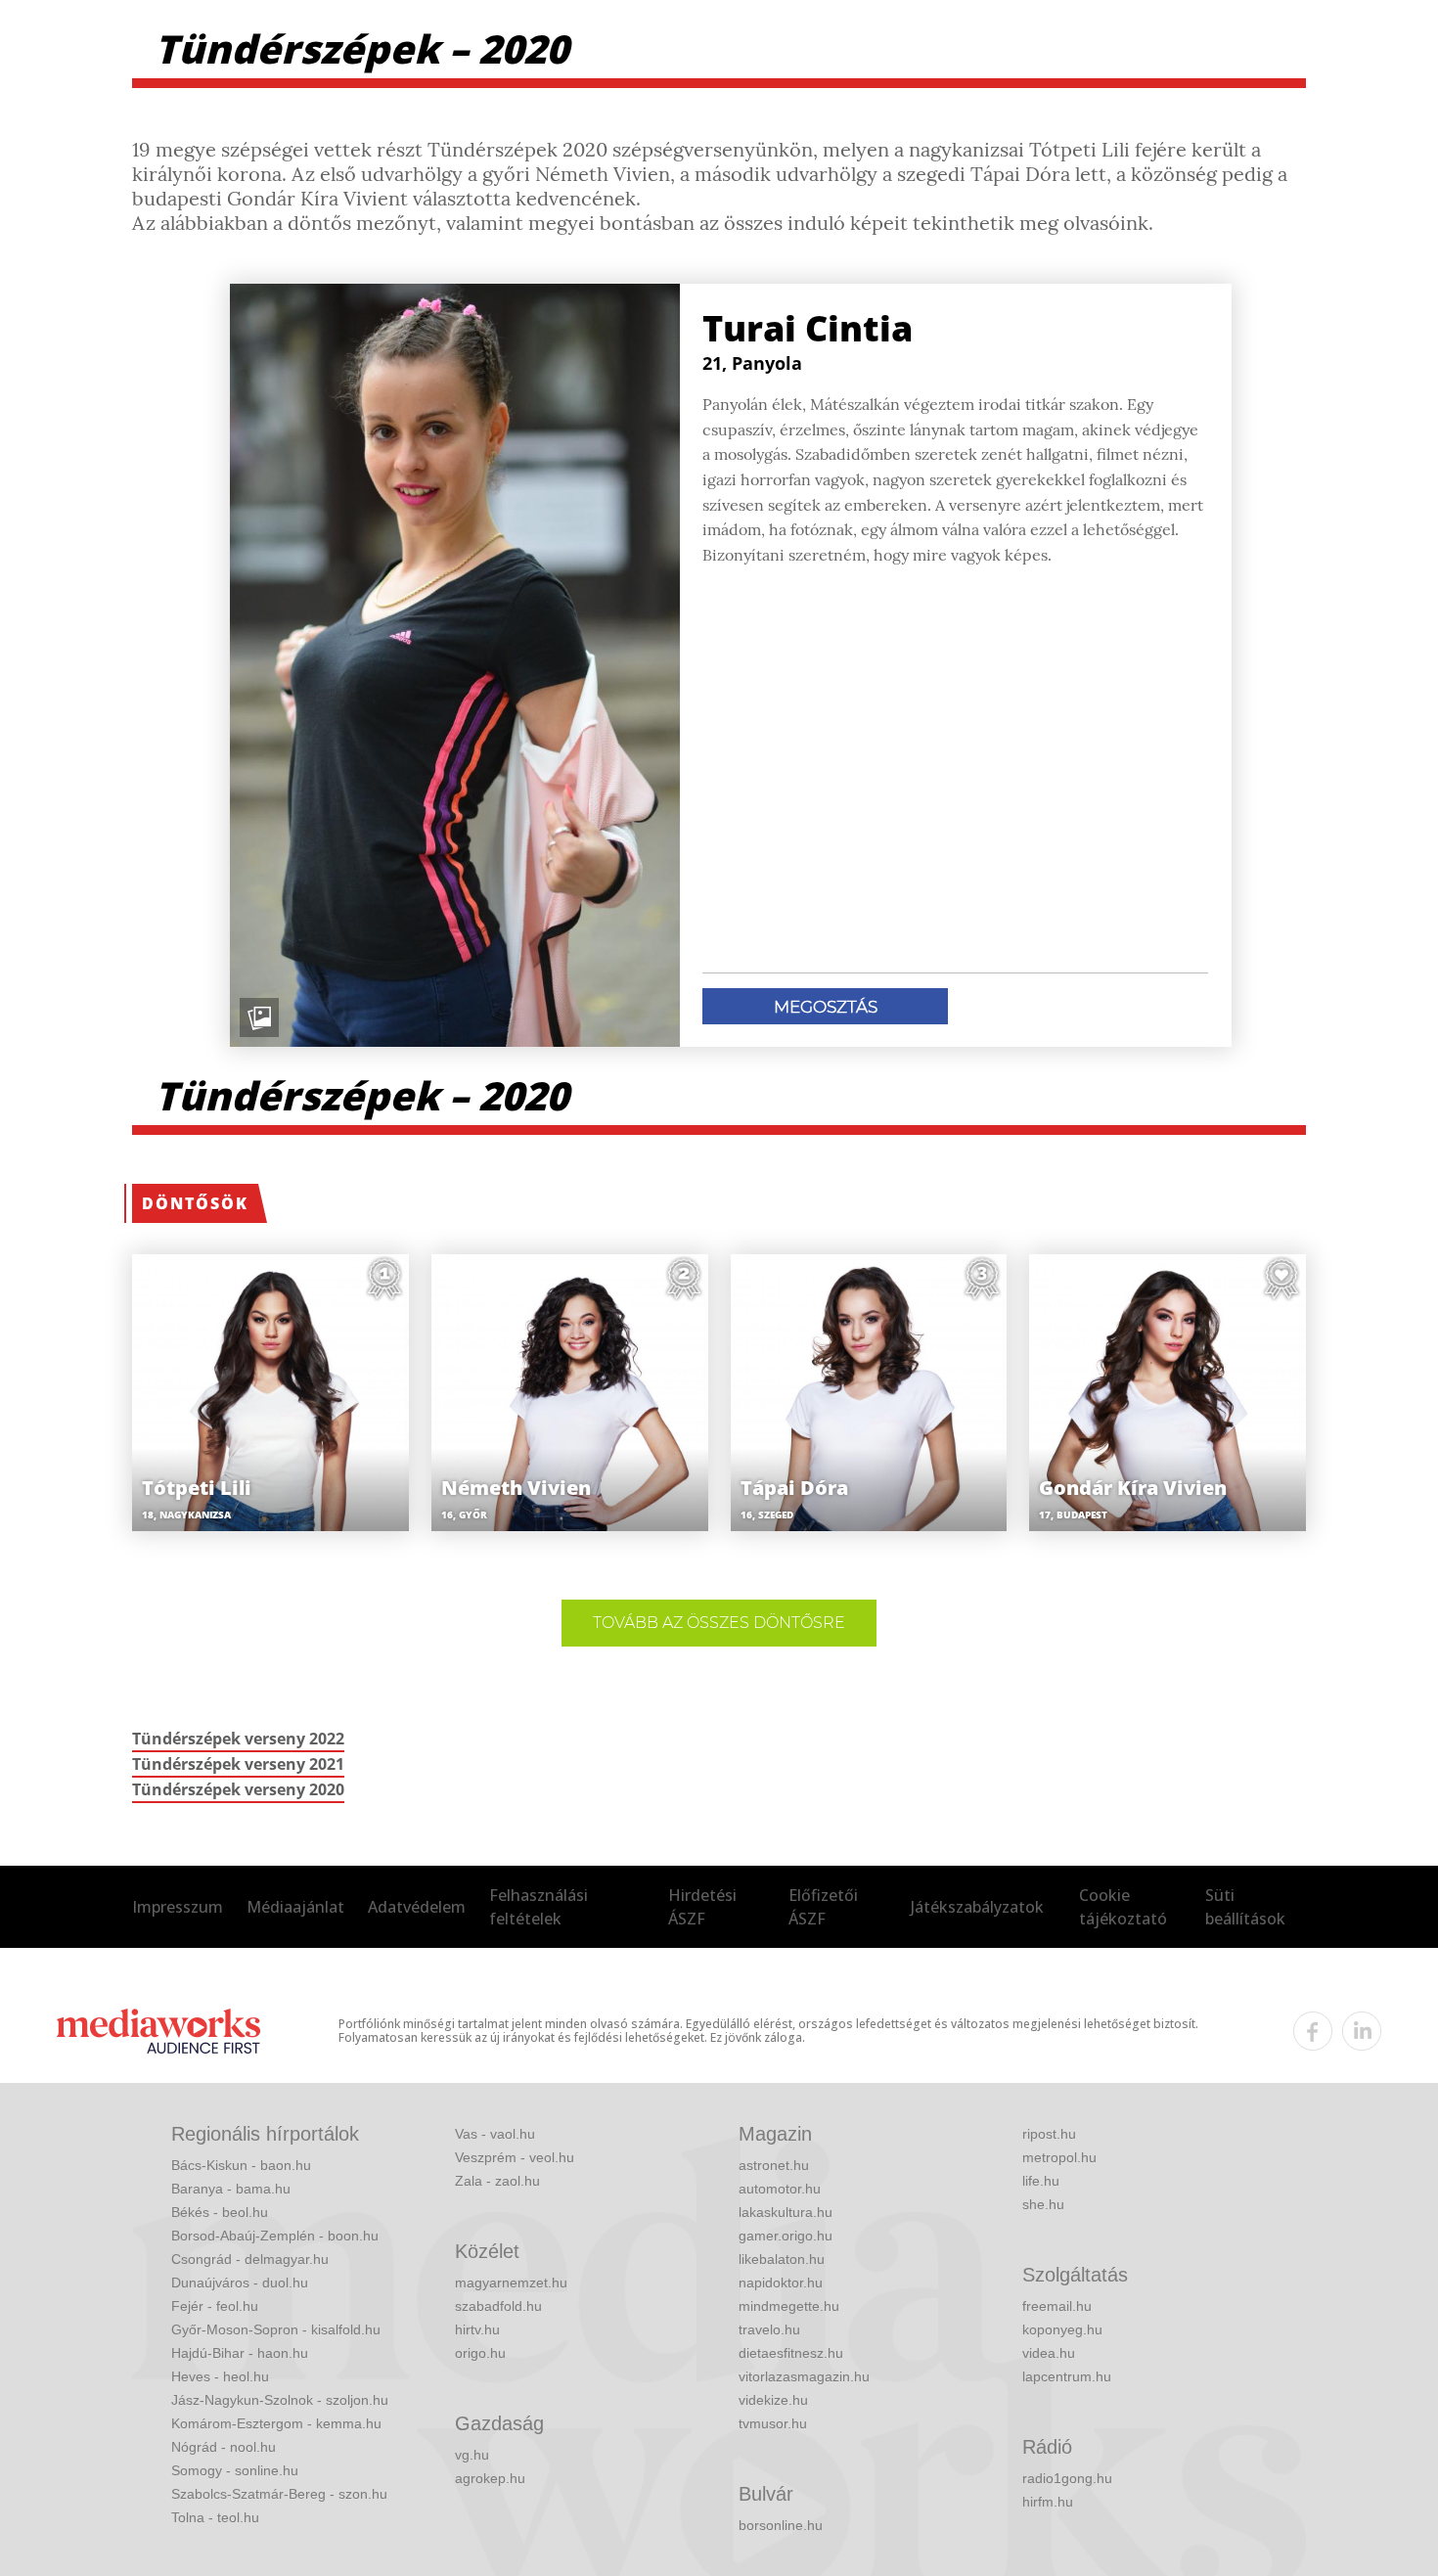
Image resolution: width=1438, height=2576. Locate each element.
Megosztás (826, 1007)
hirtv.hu (477, 2329)
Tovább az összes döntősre (719, 1623)
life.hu (1041, 2181)
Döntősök (195, 1203)
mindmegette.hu (789, 2306)
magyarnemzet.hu (511, 2282)
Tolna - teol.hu (215, 2517)
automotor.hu (780, 2189)
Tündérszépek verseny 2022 (238, 1739)
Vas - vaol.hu (495, 2134)
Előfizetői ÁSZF (823, 1907)
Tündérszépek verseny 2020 (238, 1789)
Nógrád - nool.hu (224, 2447)
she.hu (1043, 2204)
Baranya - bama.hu (231, 2189)
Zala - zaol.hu (497, 2181)
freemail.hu (1057, 2306)
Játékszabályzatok (977, 1907)
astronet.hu (774, 2165)
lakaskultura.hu (786, 2212)
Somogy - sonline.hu (235, 2470)
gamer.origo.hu (786, 2236)
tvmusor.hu (773, 2423)
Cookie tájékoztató (1123, 1907)
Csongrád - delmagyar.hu (250, 2259)
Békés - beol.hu (220, 2212)
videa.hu (1049, 2353)
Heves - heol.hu (220, 2376)
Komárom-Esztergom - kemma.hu (276, 2423)
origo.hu (480, 2353)
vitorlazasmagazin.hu (804, 2376)
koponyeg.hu (1062, 2329)
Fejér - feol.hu (215, 2306)
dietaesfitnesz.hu (791, 2353)
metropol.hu (1059, 2157)
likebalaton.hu (782, 2259)
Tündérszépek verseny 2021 (238, 1764)
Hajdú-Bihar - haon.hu (240, 2353)
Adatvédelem (417, 1907)
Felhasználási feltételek (539, 1907)
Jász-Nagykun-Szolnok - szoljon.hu (280, 2400)
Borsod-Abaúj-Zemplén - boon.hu (275, 2236)
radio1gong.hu (1067, 2478)
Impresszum (178, 1907)
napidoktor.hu (781, 2282)
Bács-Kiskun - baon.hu (241, 2165)
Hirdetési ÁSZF (702, 1907)
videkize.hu (773, 2400)
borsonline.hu (781, 2525)
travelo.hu (769, 2329)
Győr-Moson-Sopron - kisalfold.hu (276, 2329)
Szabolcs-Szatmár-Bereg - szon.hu (279, 2494)
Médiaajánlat (295, 1907)
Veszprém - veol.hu (515, 2157)
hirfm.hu (1048, 2502)
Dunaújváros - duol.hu (240, 2282)
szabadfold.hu (498, 2306)
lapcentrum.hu (1067, 2376)
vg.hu (472, 2455)
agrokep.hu (490, 2478)
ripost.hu (1049, 2134)
